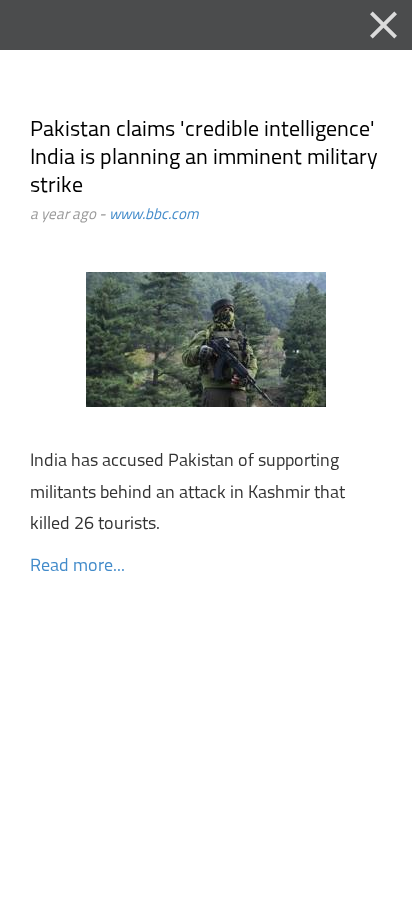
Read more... (77, 567)
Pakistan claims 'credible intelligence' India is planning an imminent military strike (204, 158)
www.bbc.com (154, 215)
